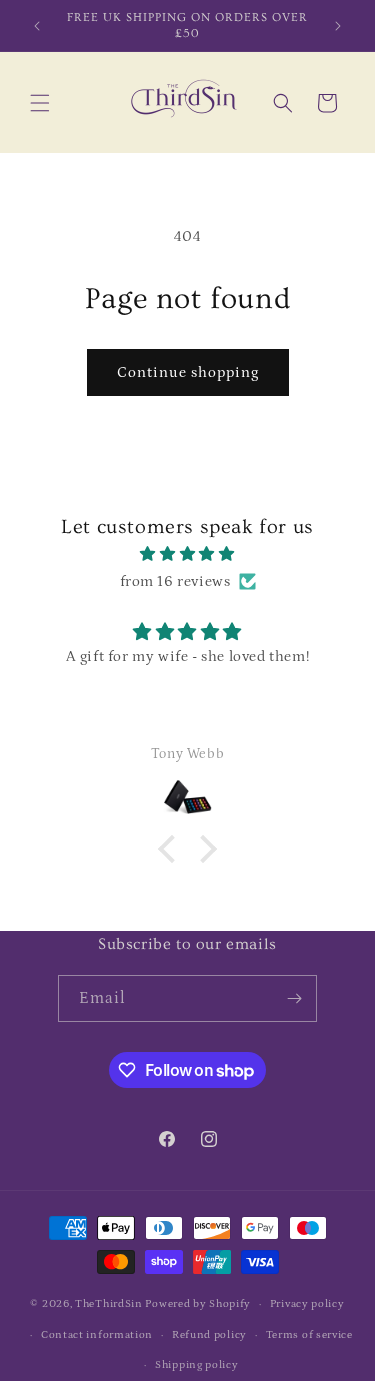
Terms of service (309, 1335)
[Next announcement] (338, 26)
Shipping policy (197, 1365)
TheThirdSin (109, 1304)
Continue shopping (188, 372)
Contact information (97, 1335)
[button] (40, 103)
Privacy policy (307, 1304)
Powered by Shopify (198, 1304)
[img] (187, 554)
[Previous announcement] (37, 26)
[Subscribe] (294, 998)
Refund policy (209, 1335)
